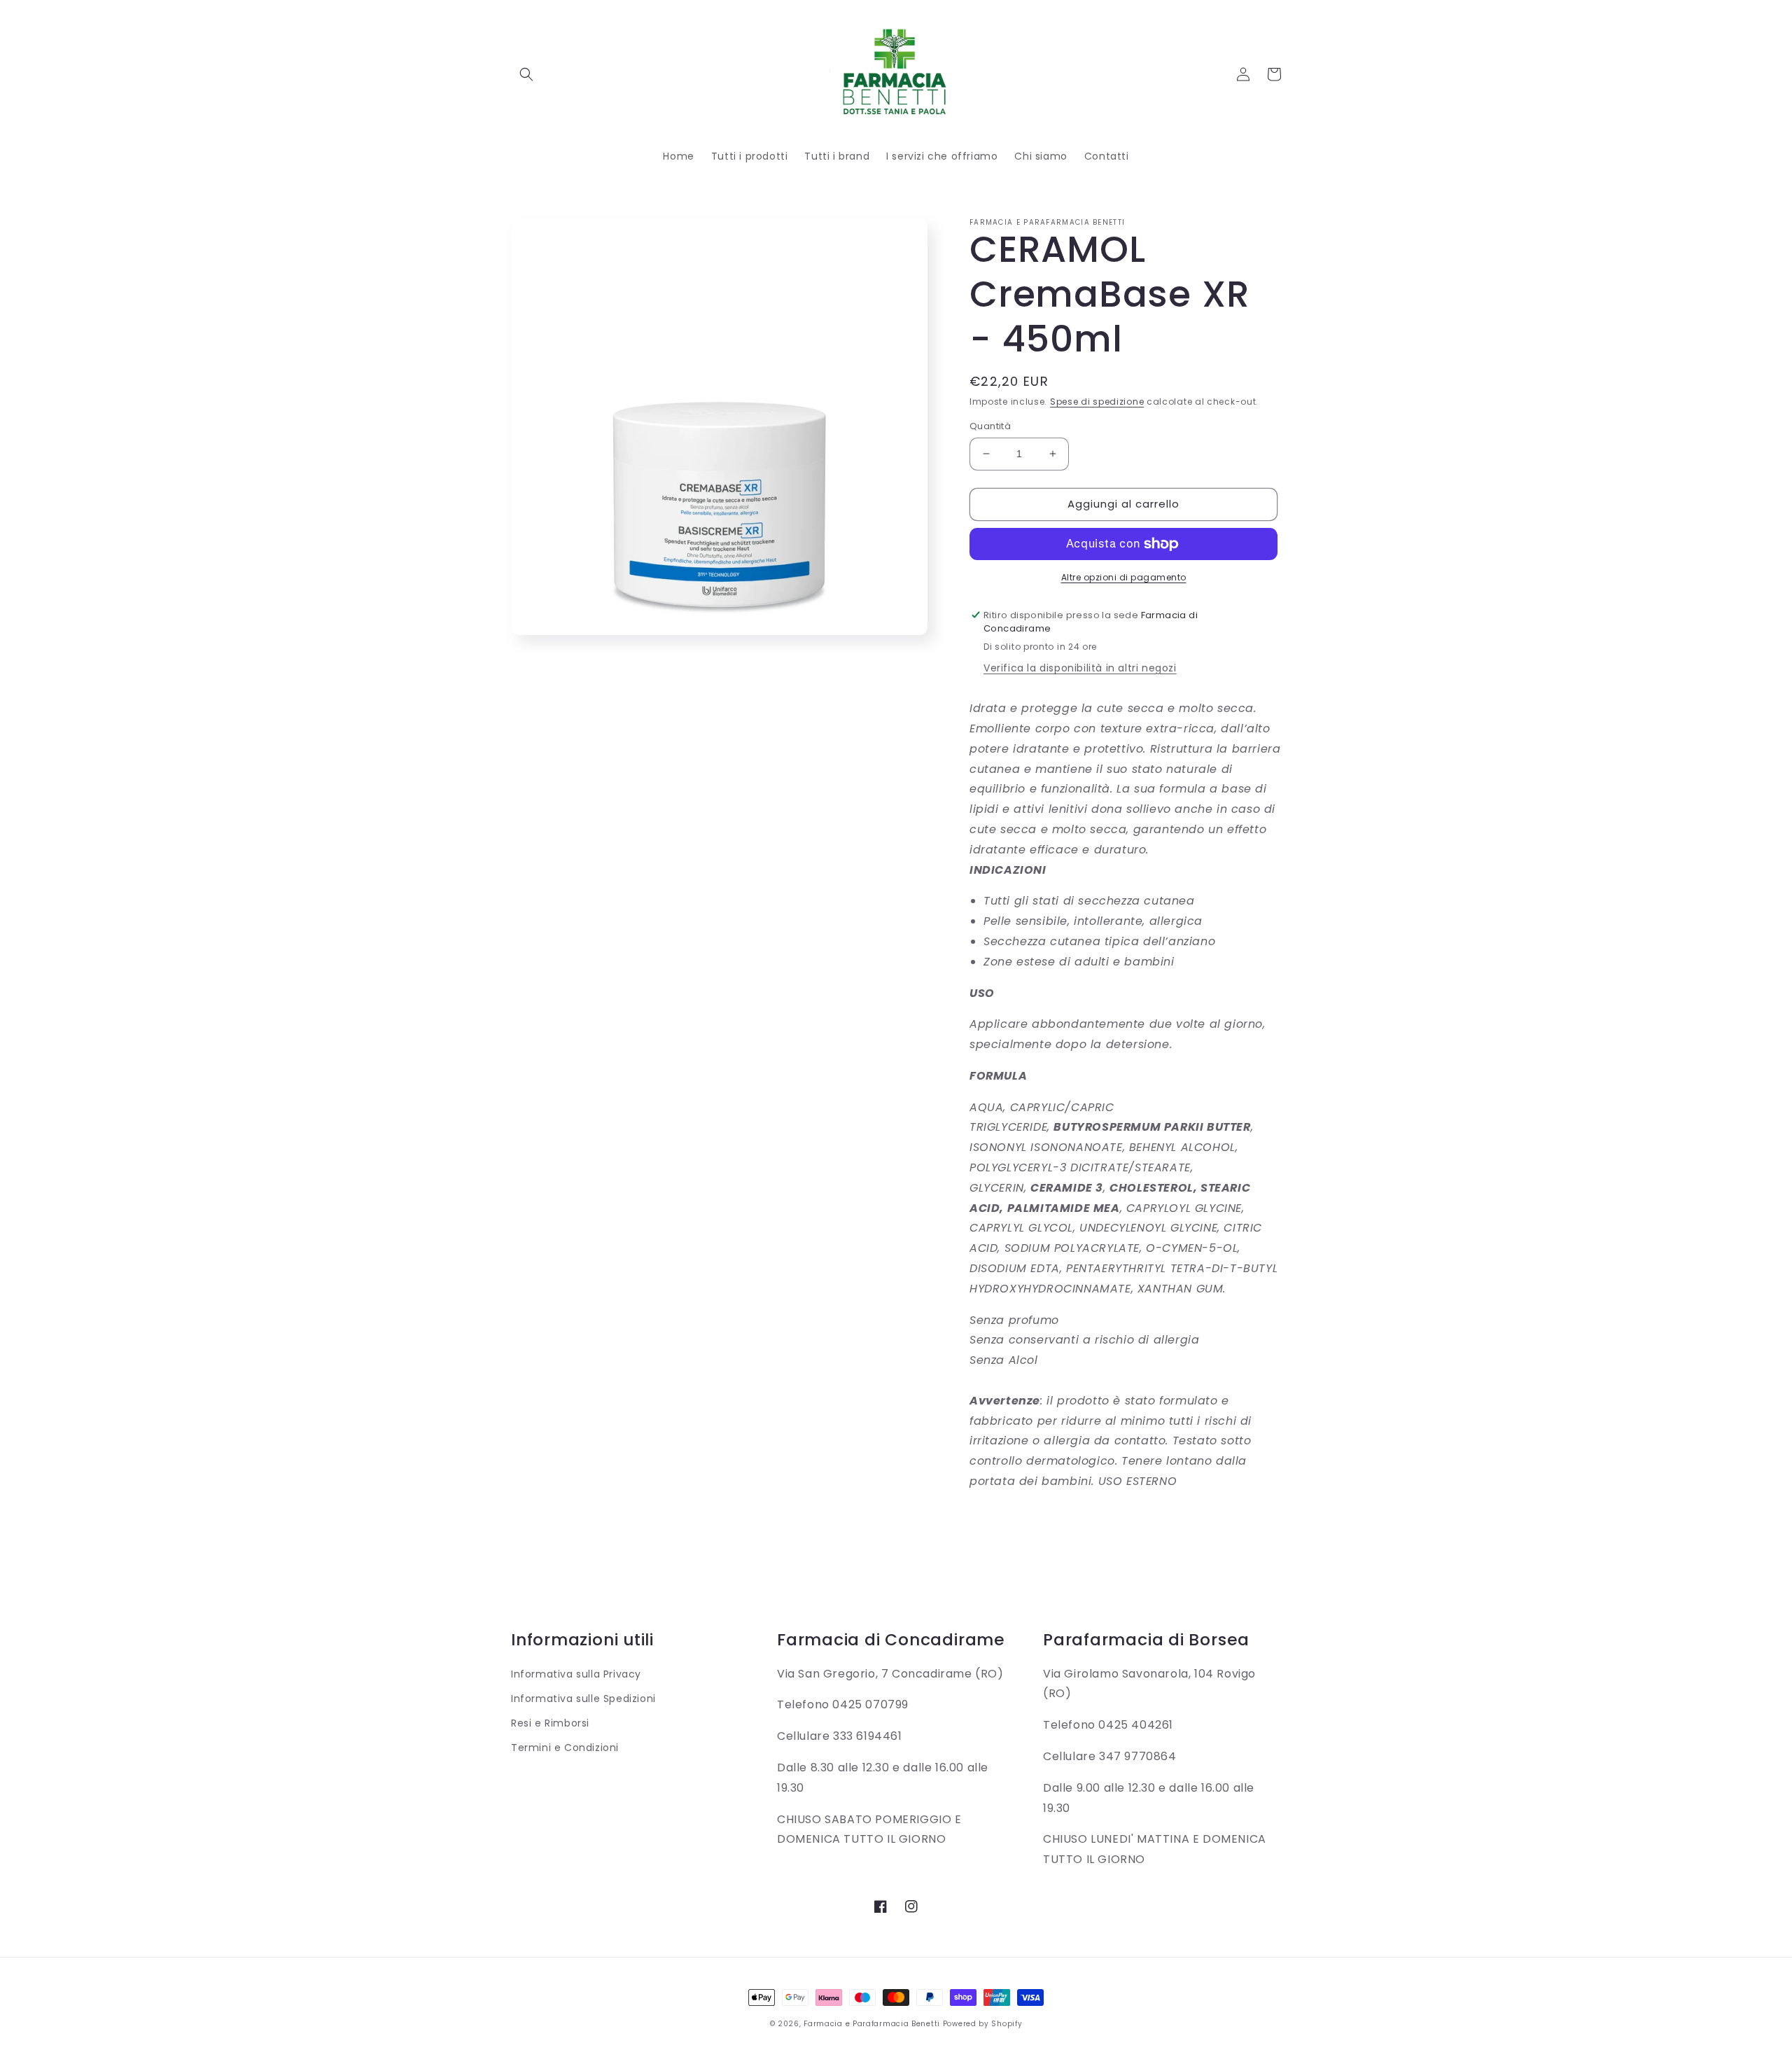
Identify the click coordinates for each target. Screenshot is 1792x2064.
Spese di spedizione (1097, 402)
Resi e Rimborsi (550, 1723)
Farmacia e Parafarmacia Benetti (872, 2024)
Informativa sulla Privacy (576, 1674)
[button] (526, 74)
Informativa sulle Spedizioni (583, 1699)
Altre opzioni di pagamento (1124, 577)
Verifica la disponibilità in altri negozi (1080, 668)
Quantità (990, 426)
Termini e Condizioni (565, 1748)
